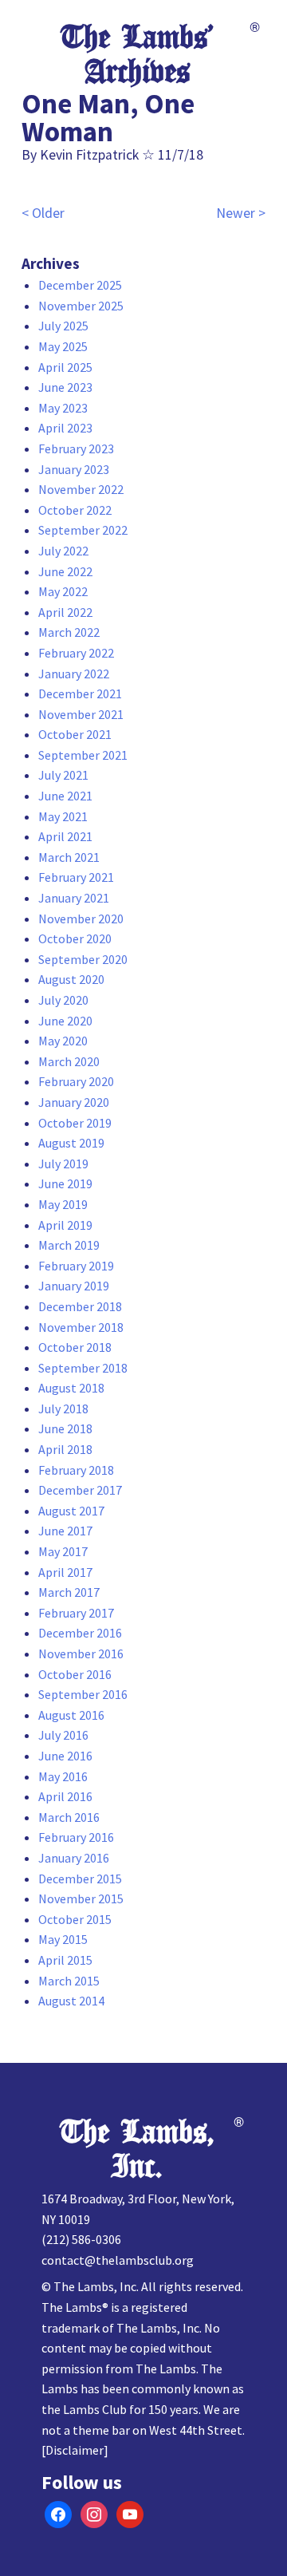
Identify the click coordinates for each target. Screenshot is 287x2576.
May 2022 (63, 591)
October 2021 (75, 734)
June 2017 (65, 1531)
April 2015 (65, 1960)
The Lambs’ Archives (138, 55)
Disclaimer (75, 2450)
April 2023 (65, 428)
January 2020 (74, 1102)
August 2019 (71, 1143)
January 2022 (74, 674)
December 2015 (80, 1879)
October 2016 (75, 1674)
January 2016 (74, 1858)
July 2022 (63, 551)
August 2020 (71, 979)
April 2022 (65, 612)
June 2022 (65, 571)
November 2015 (81, 1898)
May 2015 (63, 1939)
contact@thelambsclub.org (118, 2260)
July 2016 (63, 1735)
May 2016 (63, 1776)
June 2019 (65, 1183)
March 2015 (69, 1981)
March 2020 (69, 1061)
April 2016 (65, 1796)
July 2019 (63, 1164)
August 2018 (71, 1388)
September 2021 (83, 755)
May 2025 (63, 346)
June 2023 (65, 387)
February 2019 (76, 1266)
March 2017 (69, 1592)
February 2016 (76, 1837)
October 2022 (75, 510)
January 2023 (74, 469)
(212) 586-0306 (81, 2239)
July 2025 (63, 326)
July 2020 (63, 1000)
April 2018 (65, 1449)
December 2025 (80, 285)
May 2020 (63, 1041)
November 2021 (81, 714)
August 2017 (71, 1511)
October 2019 (75, 1123)
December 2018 (80, 1306)
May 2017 (63, 1551)
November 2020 (81, 919)
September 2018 (83, 1368)
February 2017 (76, 1613)
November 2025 (81, 306)
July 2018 (63, 1409)
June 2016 (65, 1756)
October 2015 (75, 1919)
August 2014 (71, 2001)
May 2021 (63, 816)
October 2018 (75, 1347)
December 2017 (80, 1490)
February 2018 (76, 1470)
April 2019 (65, 1225)
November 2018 (81, 1327)
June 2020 (65, 1021)
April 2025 (65, 367)
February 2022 (76, 653)
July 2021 (63, 775)
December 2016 (80, 1633)
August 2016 (71, 1715)
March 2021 (69, 857)
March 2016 (69, 1817)
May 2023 (63, 408)
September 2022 (83, 530)
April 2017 (65, 1572)
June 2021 (65, 796)
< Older (43, 213)
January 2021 (74, 898)
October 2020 (75, 938)
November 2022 (81, 489)
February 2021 (76, 877)
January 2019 (74, 1286)
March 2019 (69, 1245)
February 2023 (76, 448)
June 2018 (65, 1428)
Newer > (241, 213)
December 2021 (80, 693)
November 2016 (81, 1653)
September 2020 (83, 959)
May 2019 (63, 1204)
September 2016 (83, 1694)
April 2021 (65, 836)
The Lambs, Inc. (138, 2149)
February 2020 (76, 1081)
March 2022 (69, 632)
